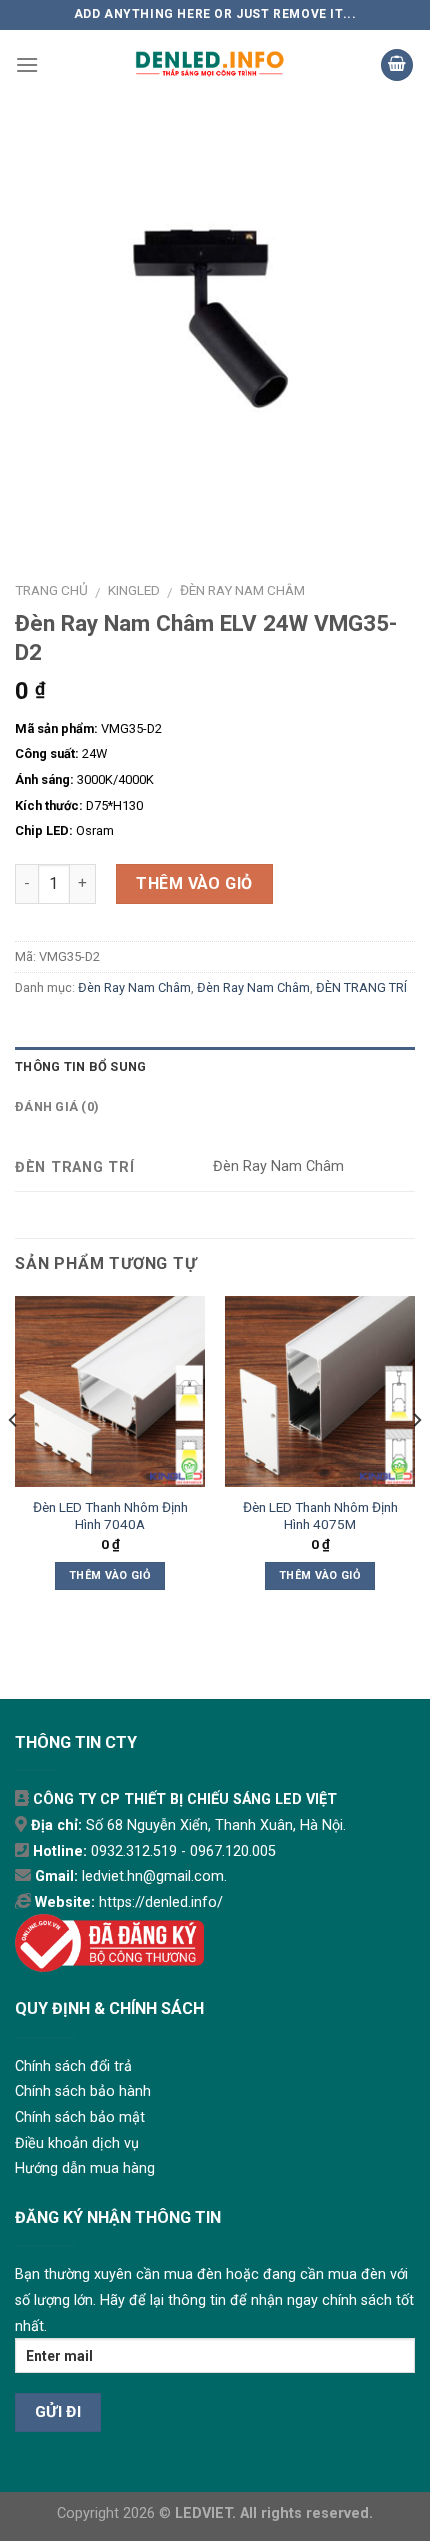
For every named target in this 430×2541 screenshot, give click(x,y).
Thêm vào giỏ (194, 883)
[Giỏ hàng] (397, 65)
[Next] (416, 1460)
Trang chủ (51, 590)
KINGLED (134, 590)
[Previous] (14, 1460)
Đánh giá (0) (57, 1106)
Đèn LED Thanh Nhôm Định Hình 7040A (110, 1516)
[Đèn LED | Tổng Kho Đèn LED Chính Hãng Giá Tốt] (209, 65)
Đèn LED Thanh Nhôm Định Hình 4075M (320, 1516)
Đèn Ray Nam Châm (242, 590)
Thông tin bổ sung (80, 1066)
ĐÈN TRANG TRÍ (361, 987)
